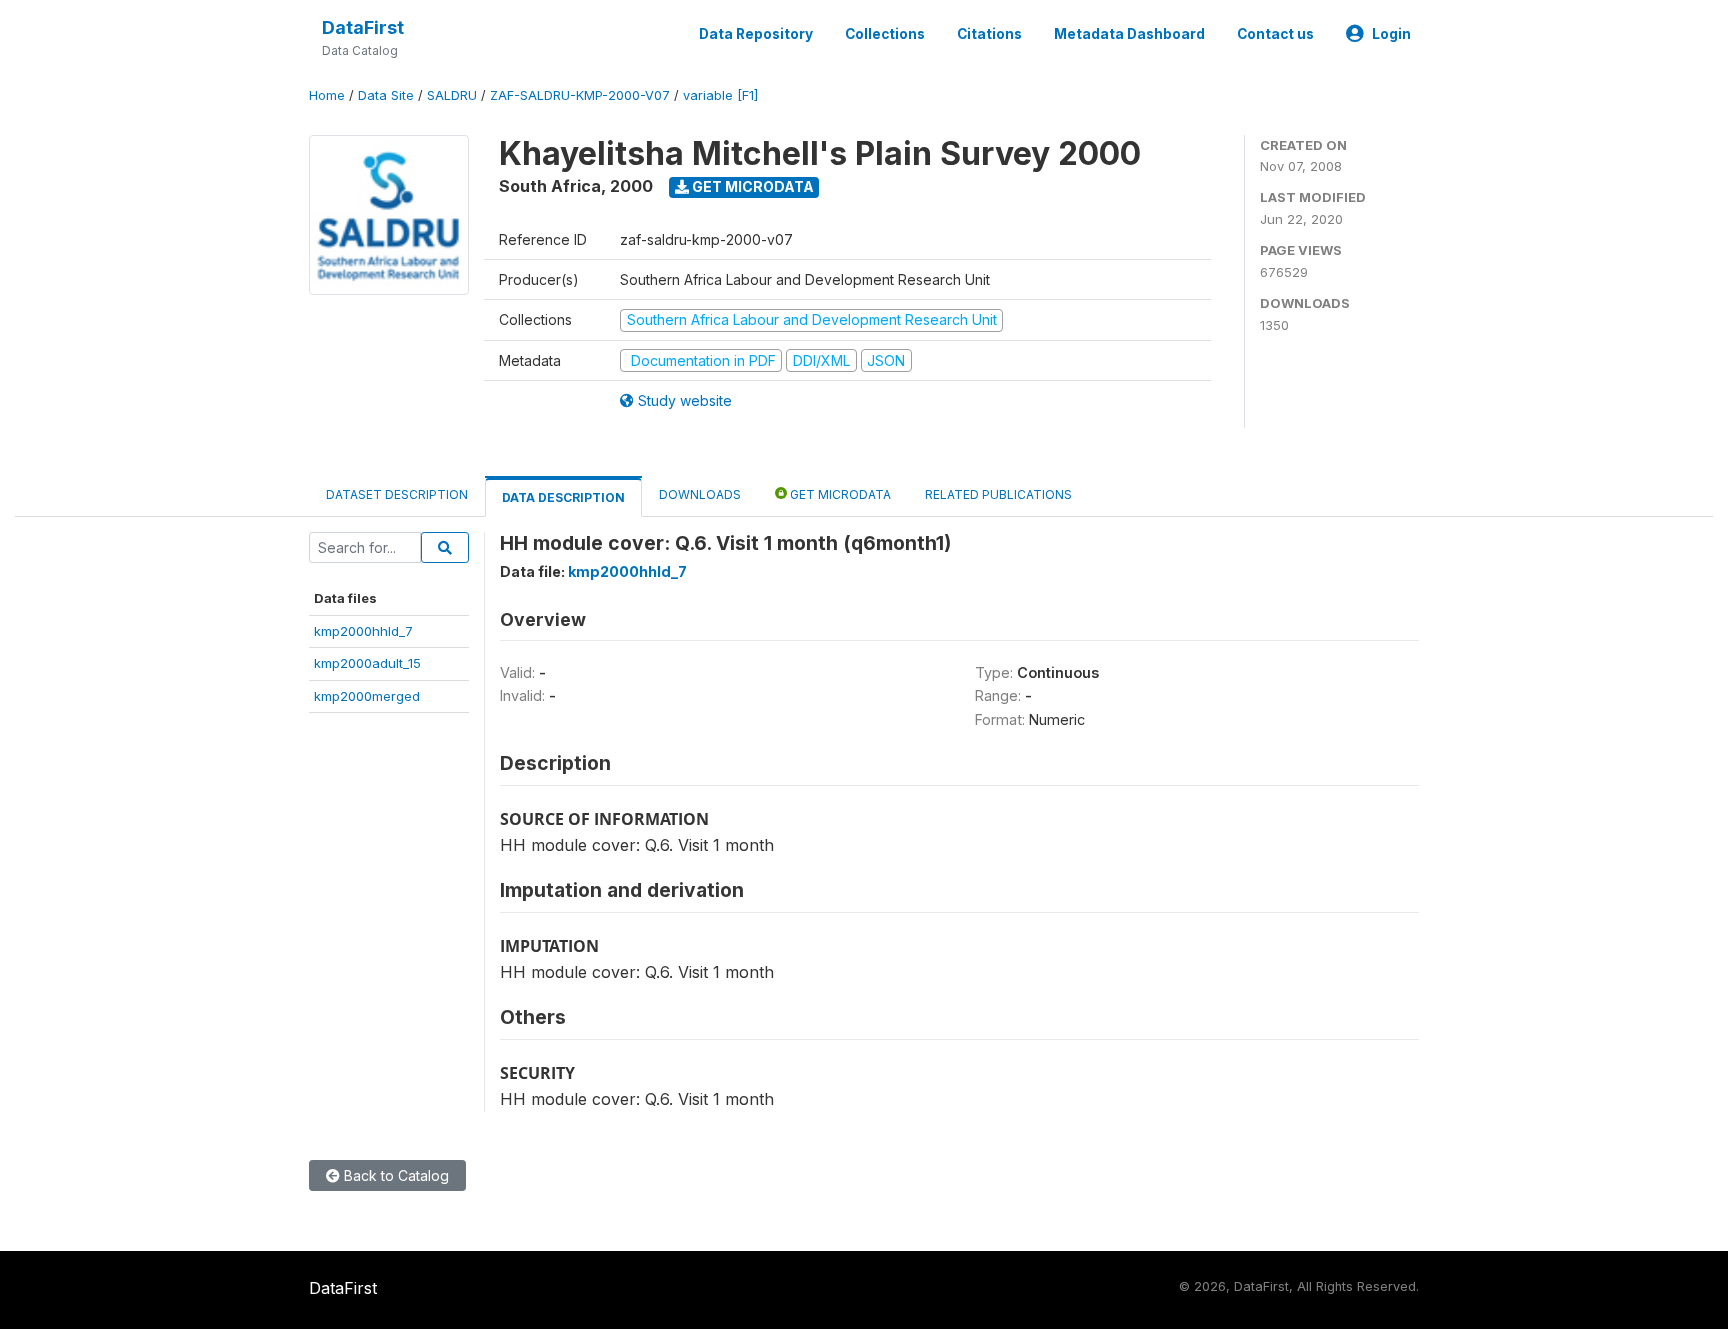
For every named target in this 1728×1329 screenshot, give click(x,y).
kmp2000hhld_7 (363, 631)
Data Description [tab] (563, 497)
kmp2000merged (367, 696)
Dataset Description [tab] (397, 494)
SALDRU (452, 95)
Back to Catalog (394, 1175)
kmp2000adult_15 (367, 663)
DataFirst (363, 27)
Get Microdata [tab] (839, 494)
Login (1391, 34)
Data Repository (756, 34)
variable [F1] (720, 95)
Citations (989, 34)
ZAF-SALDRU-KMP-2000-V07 (580, 95)
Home (327, 95)
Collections (885, 34)
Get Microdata (751, 186)
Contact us (1275, 34)
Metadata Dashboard (1129, 34)
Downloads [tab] (700, 494)
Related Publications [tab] (998, 494)
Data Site (386, 95)
